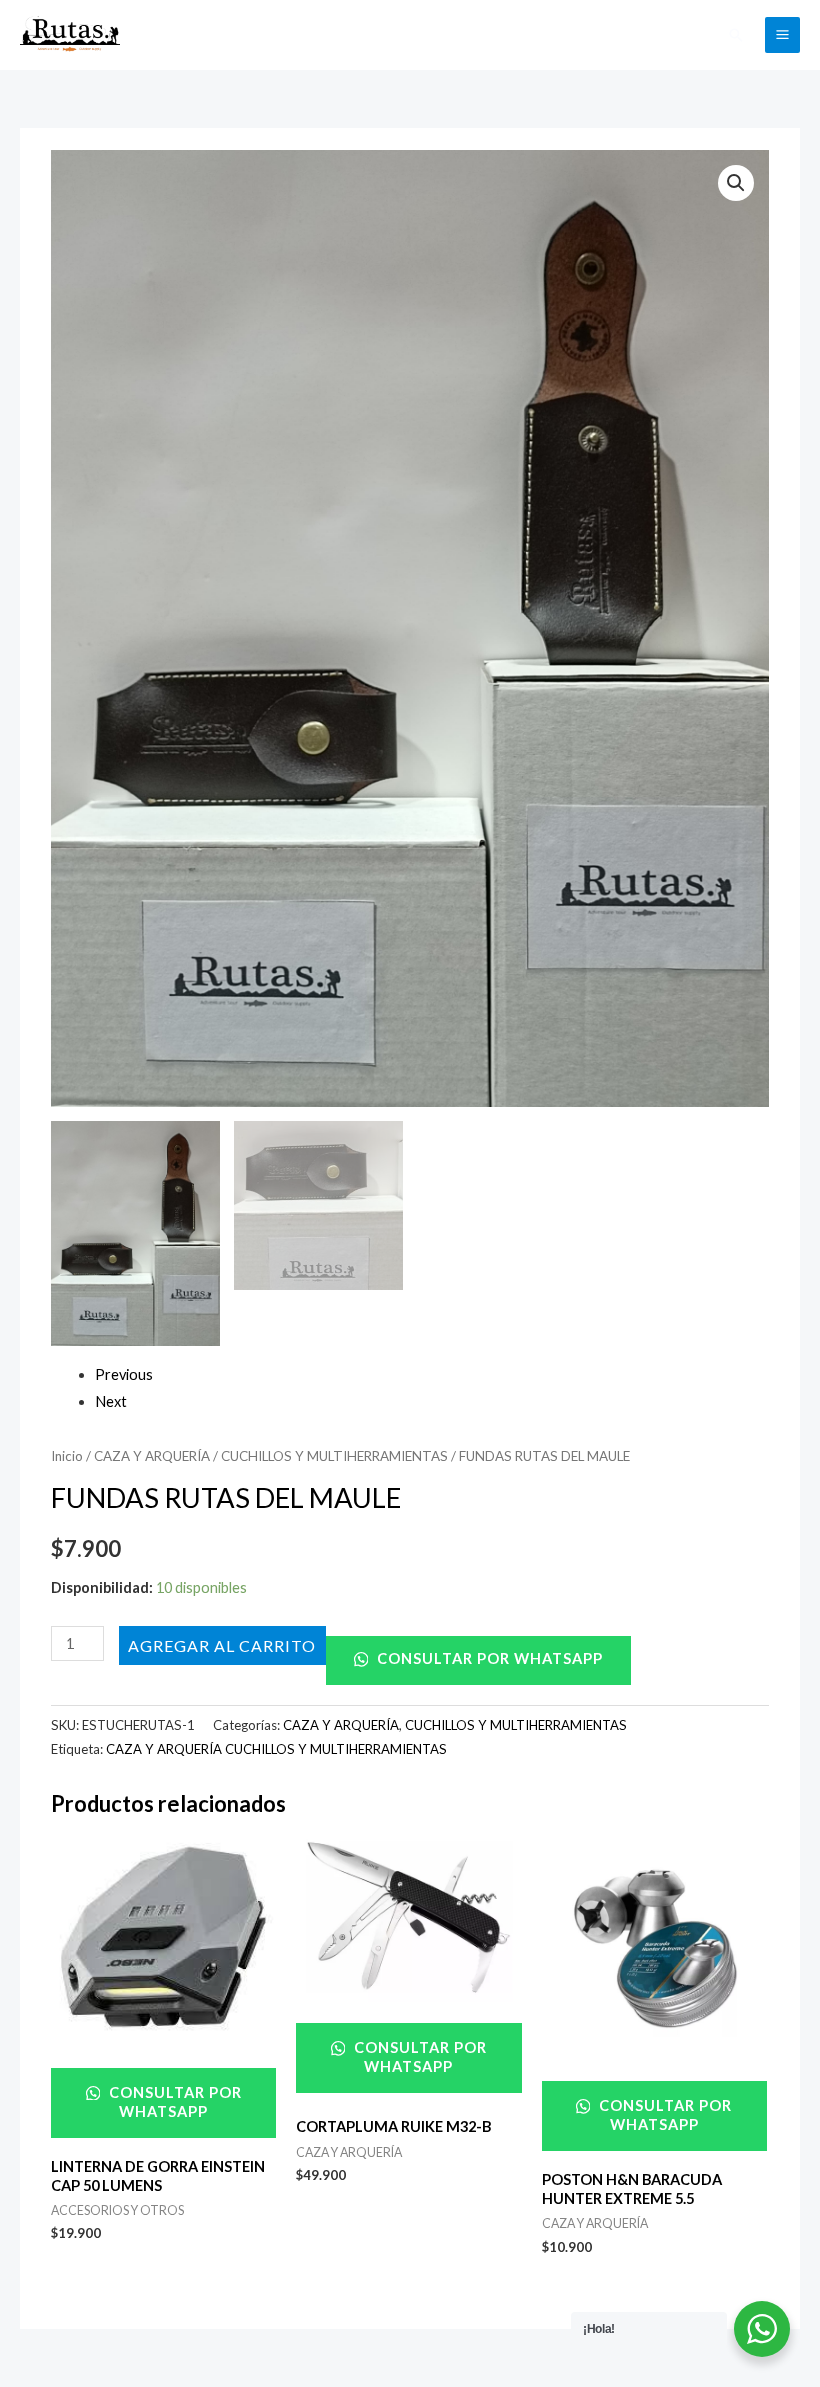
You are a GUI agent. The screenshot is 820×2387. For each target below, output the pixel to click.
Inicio (67, 1456)
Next (111, 1401)
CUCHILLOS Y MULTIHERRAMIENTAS (334, 1456)
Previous (124, 1374)
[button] (736, 35)
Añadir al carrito (222, 1644)
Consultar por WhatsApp (488, 1658)
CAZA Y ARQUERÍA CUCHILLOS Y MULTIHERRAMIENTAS (276, 1749)
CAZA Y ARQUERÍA (152, 1456)
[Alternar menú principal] (782, 34)
